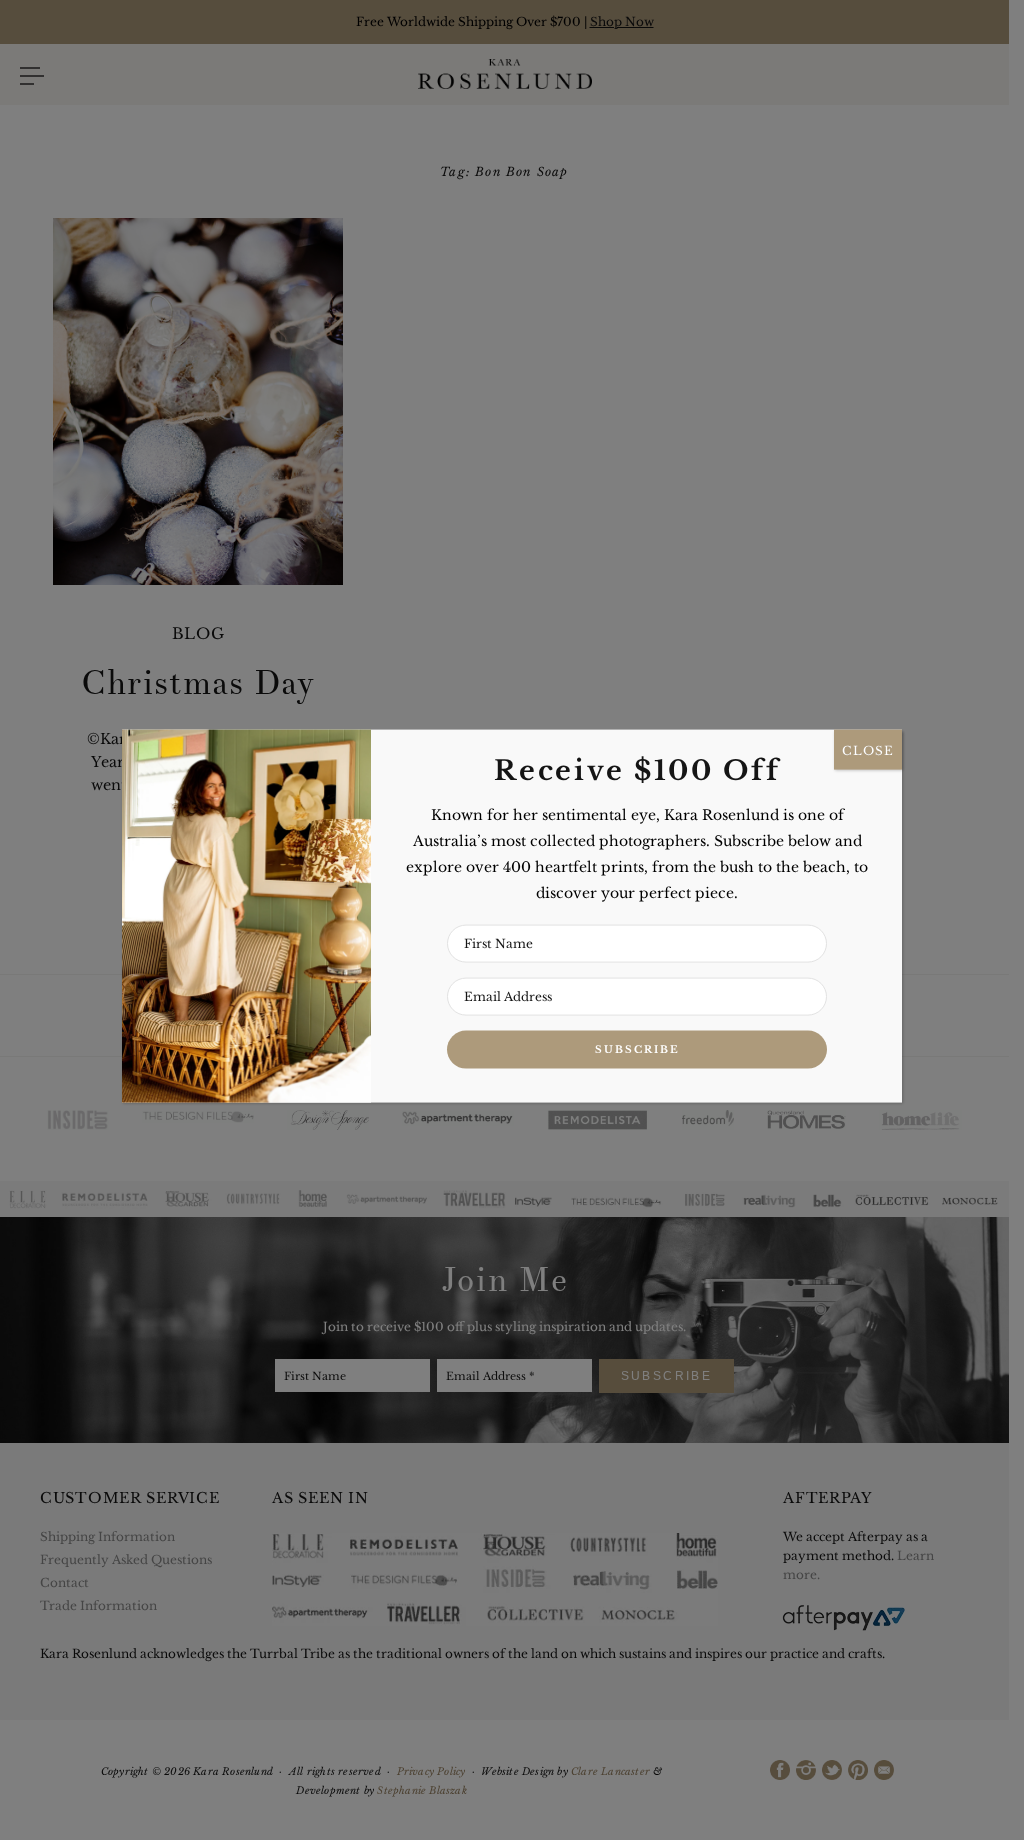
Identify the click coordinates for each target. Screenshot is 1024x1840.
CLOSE (868, 749)
